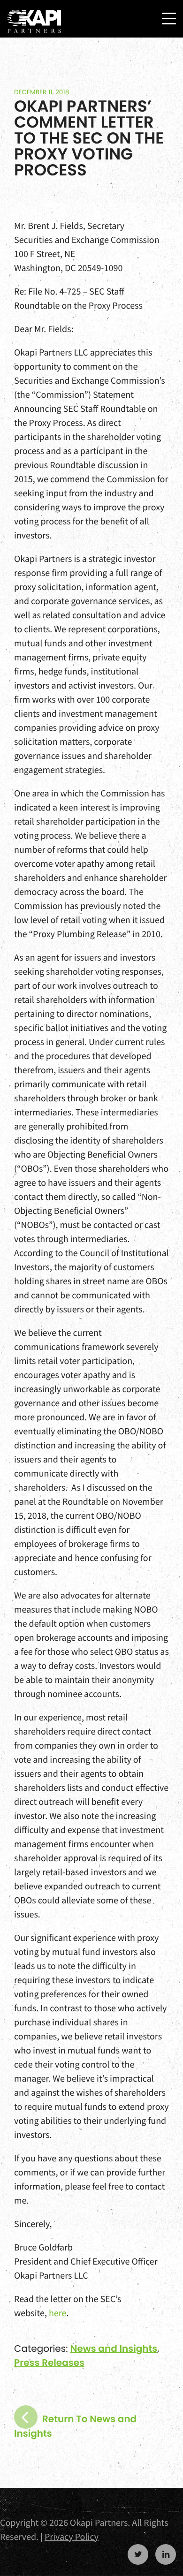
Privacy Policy (72, 2537)
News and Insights (114, 2349)
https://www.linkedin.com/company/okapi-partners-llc (166, 2554)
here (57, 2313)
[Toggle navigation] (169, 19)
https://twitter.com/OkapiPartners (138, 2554)
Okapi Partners (34, 22)
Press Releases (49, 2363)
